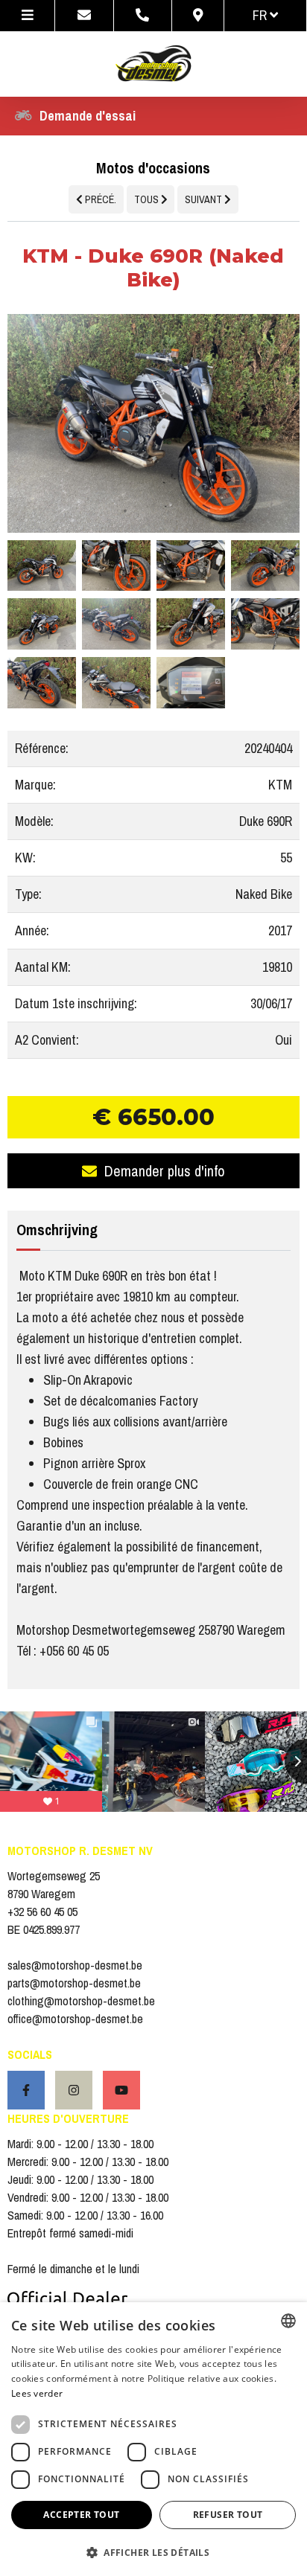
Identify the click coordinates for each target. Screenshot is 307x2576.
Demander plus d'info (165, 1171)
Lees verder (37, 2393)
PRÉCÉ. (99, 199)
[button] (153, 2552)
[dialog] (153, 2439)
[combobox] (288, 2321)
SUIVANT (205, 199)
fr (261, 15)
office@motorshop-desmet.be (75, 2019)
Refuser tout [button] (228, 2515)
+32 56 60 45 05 (42, 1912)
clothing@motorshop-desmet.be (81, 2001)
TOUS (148, 199)
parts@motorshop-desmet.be (74, 1983)
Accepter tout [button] (81, 2515)
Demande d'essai (88, 116)
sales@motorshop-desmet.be (75, 1965)
